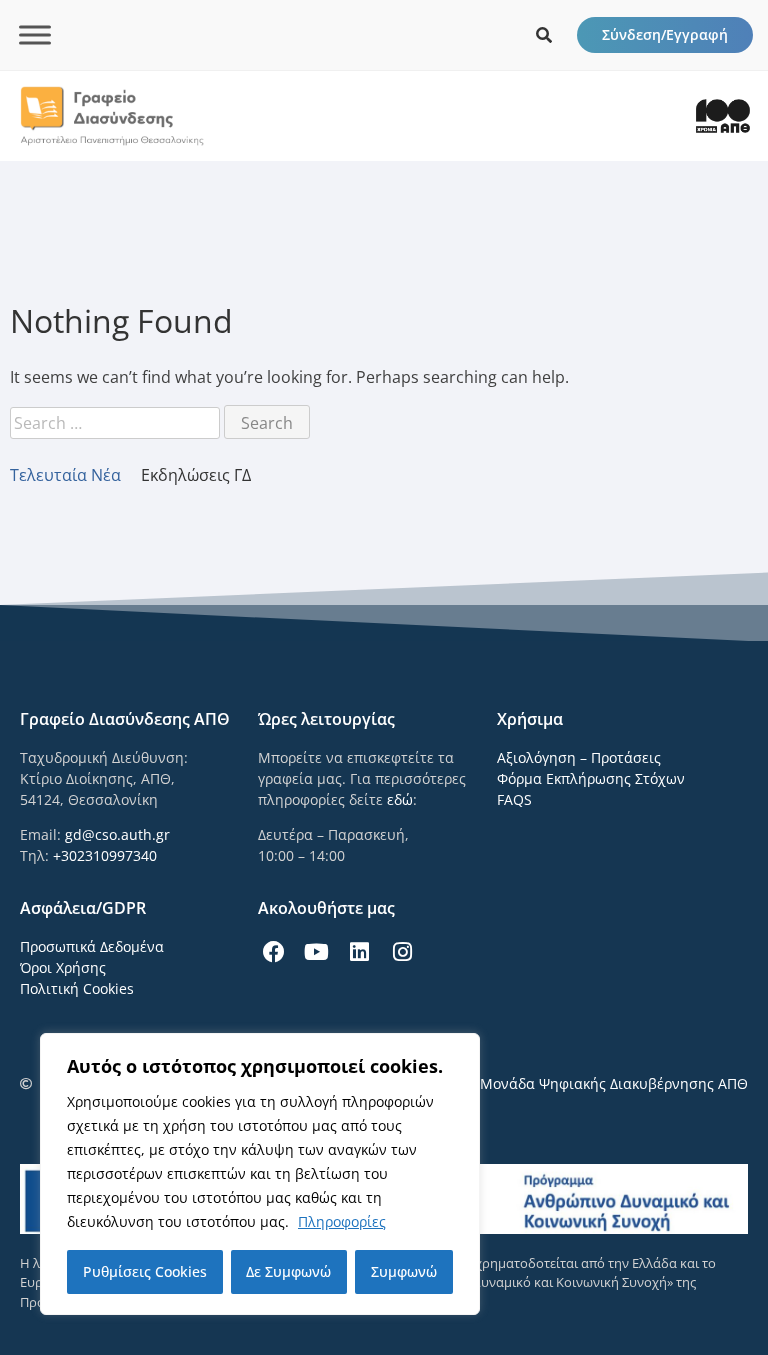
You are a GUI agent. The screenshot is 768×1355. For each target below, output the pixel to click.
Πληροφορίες (342, 1221)
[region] (260, 1174)
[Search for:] (117, 423)
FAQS (514, 799)
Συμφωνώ (404, 1271)
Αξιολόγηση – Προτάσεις (579, 757)
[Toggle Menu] (35, 34)
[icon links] (544, 35)
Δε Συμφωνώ (288, 1271)
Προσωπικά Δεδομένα (92, 946)
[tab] (75, 475)
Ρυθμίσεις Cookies (145, 1271)
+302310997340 (105, 855)
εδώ (400, 799)
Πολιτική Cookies (77, 988)
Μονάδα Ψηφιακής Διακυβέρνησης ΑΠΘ (614, 1083)
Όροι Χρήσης (63, 967)
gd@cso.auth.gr (117, 834)
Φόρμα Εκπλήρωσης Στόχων (591, 778)
